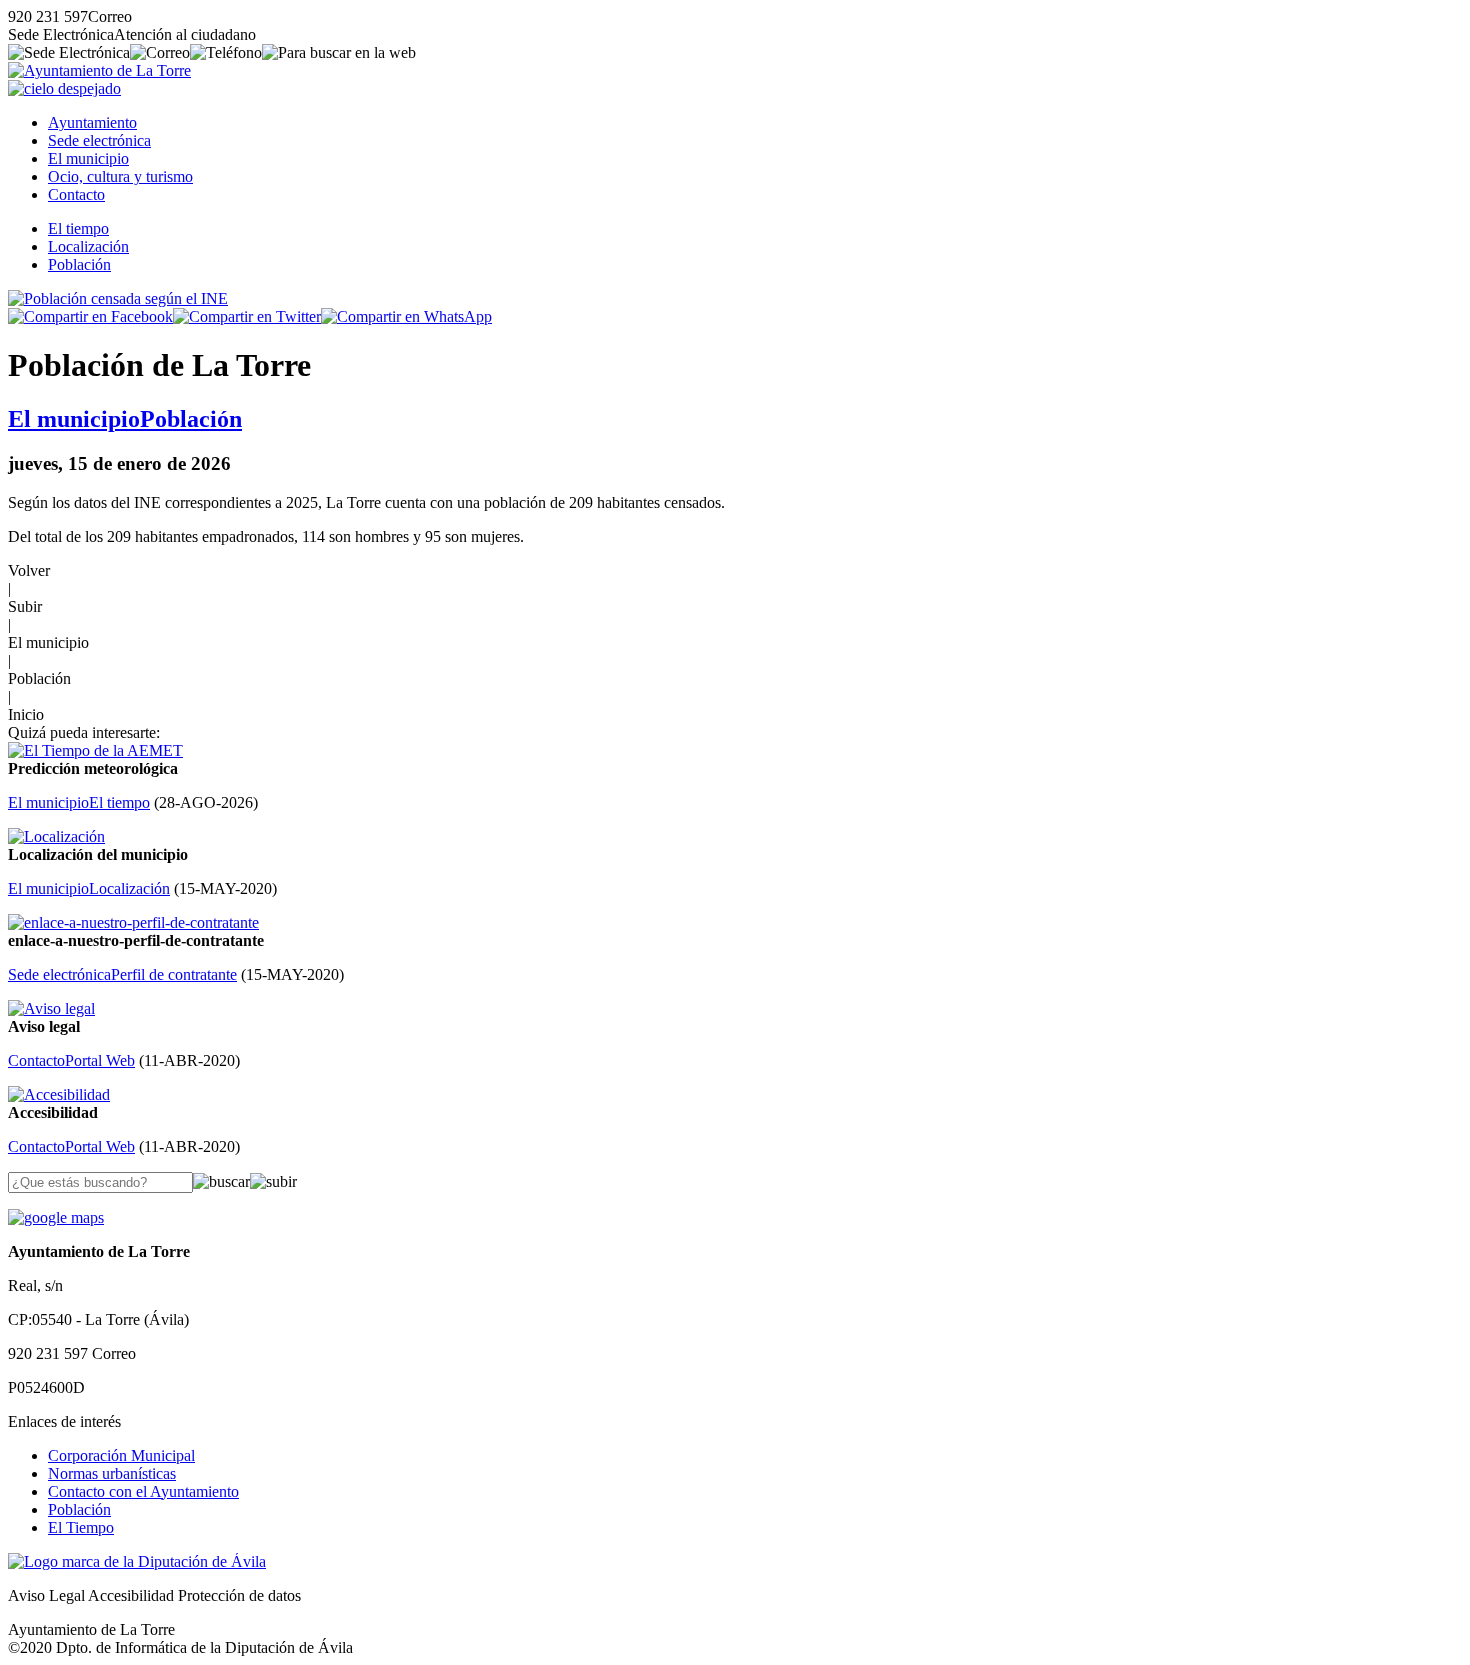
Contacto (76, 194)
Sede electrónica (99, 140)
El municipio (88, 158)
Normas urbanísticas (112, 1473)
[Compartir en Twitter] (247, 316)
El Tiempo (81, 1527)
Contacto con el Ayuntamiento (143, 1491)
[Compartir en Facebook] (90, 316)
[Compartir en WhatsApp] (406, 316)
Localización (88, 246)
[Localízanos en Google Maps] (56, 1217)
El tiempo (78, 228)
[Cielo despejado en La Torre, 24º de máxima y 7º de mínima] (64, 88)
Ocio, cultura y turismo (120, 176)
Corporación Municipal (121, 1455)
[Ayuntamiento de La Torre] (99, 70)
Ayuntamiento (92, 122)
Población (79, 264)
